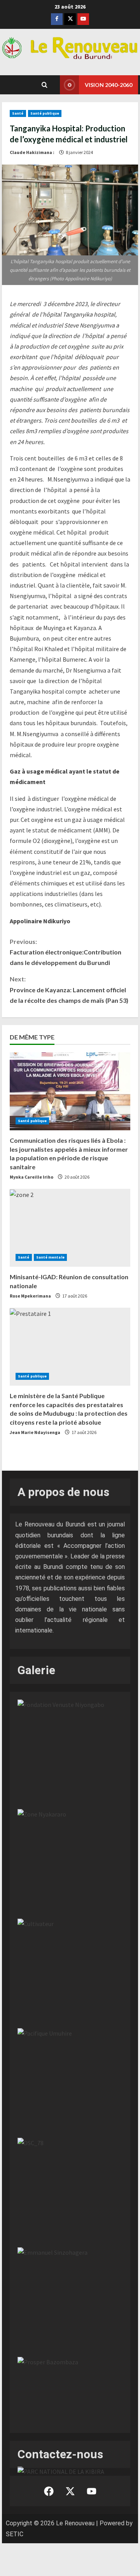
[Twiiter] (70, 19)
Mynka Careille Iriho (31, 1177)
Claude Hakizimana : (32, 152)
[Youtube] (83, 19)
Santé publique (45, 113)
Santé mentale (50, 1257)
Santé (18, 113)
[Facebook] (57, 19)
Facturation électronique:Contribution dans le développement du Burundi (66, 952)
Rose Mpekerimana (30, 1296)
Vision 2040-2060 (108, 85)
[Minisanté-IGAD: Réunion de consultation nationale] (70, 1228)
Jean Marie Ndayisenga (35, 1432)
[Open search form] (45, 85)
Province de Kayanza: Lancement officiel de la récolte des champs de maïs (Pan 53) (69, 989)
